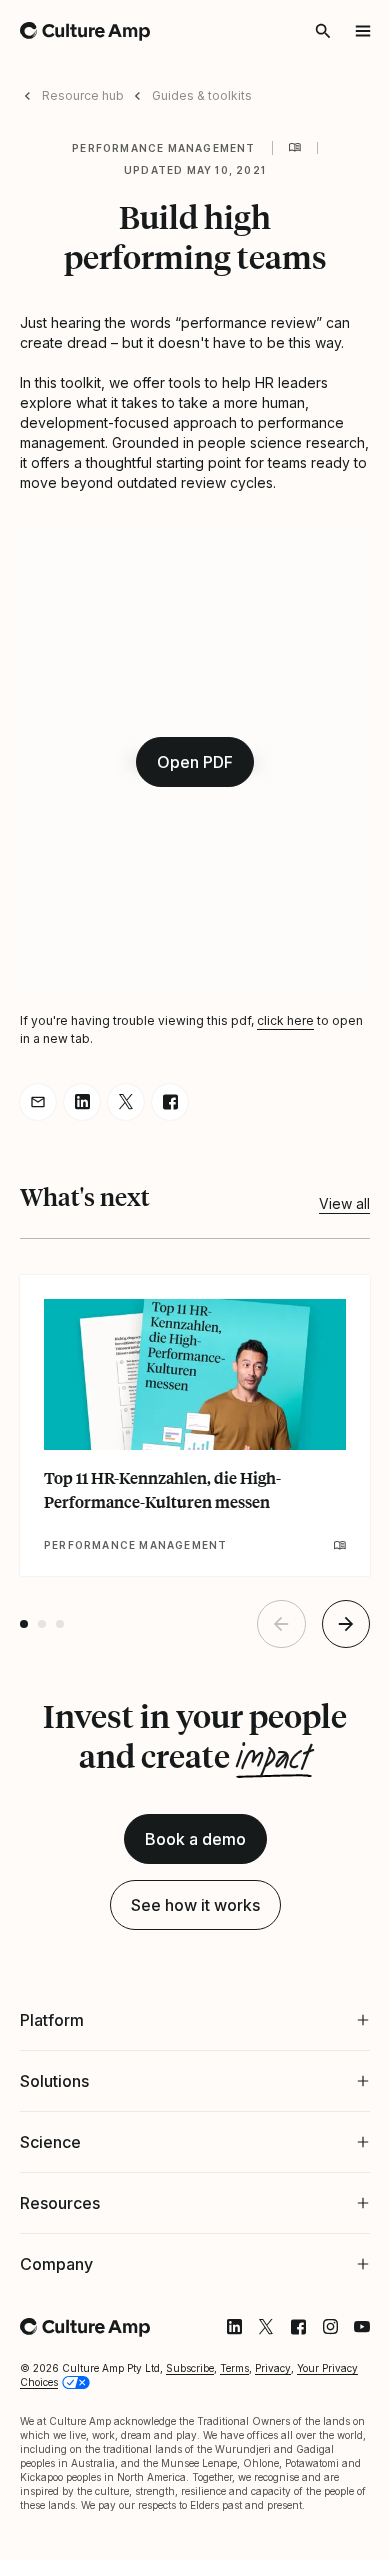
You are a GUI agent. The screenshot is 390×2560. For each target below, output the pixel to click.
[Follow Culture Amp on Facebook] (283, 2327)
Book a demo (195, 1839)
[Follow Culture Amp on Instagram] (315, 2327)
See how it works (195, 1905)
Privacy (273, 2368)
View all (344, 1203)
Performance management (163, 148)
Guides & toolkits (202, 95)
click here (285, 1020)
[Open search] (323, 31)
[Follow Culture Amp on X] (251, 2327)
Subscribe (190, 2368)
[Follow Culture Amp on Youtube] (347, 2327)
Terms (234, 2368)
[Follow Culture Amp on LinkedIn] (219, 2327)
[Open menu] (363, 31)
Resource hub (83, 95)
